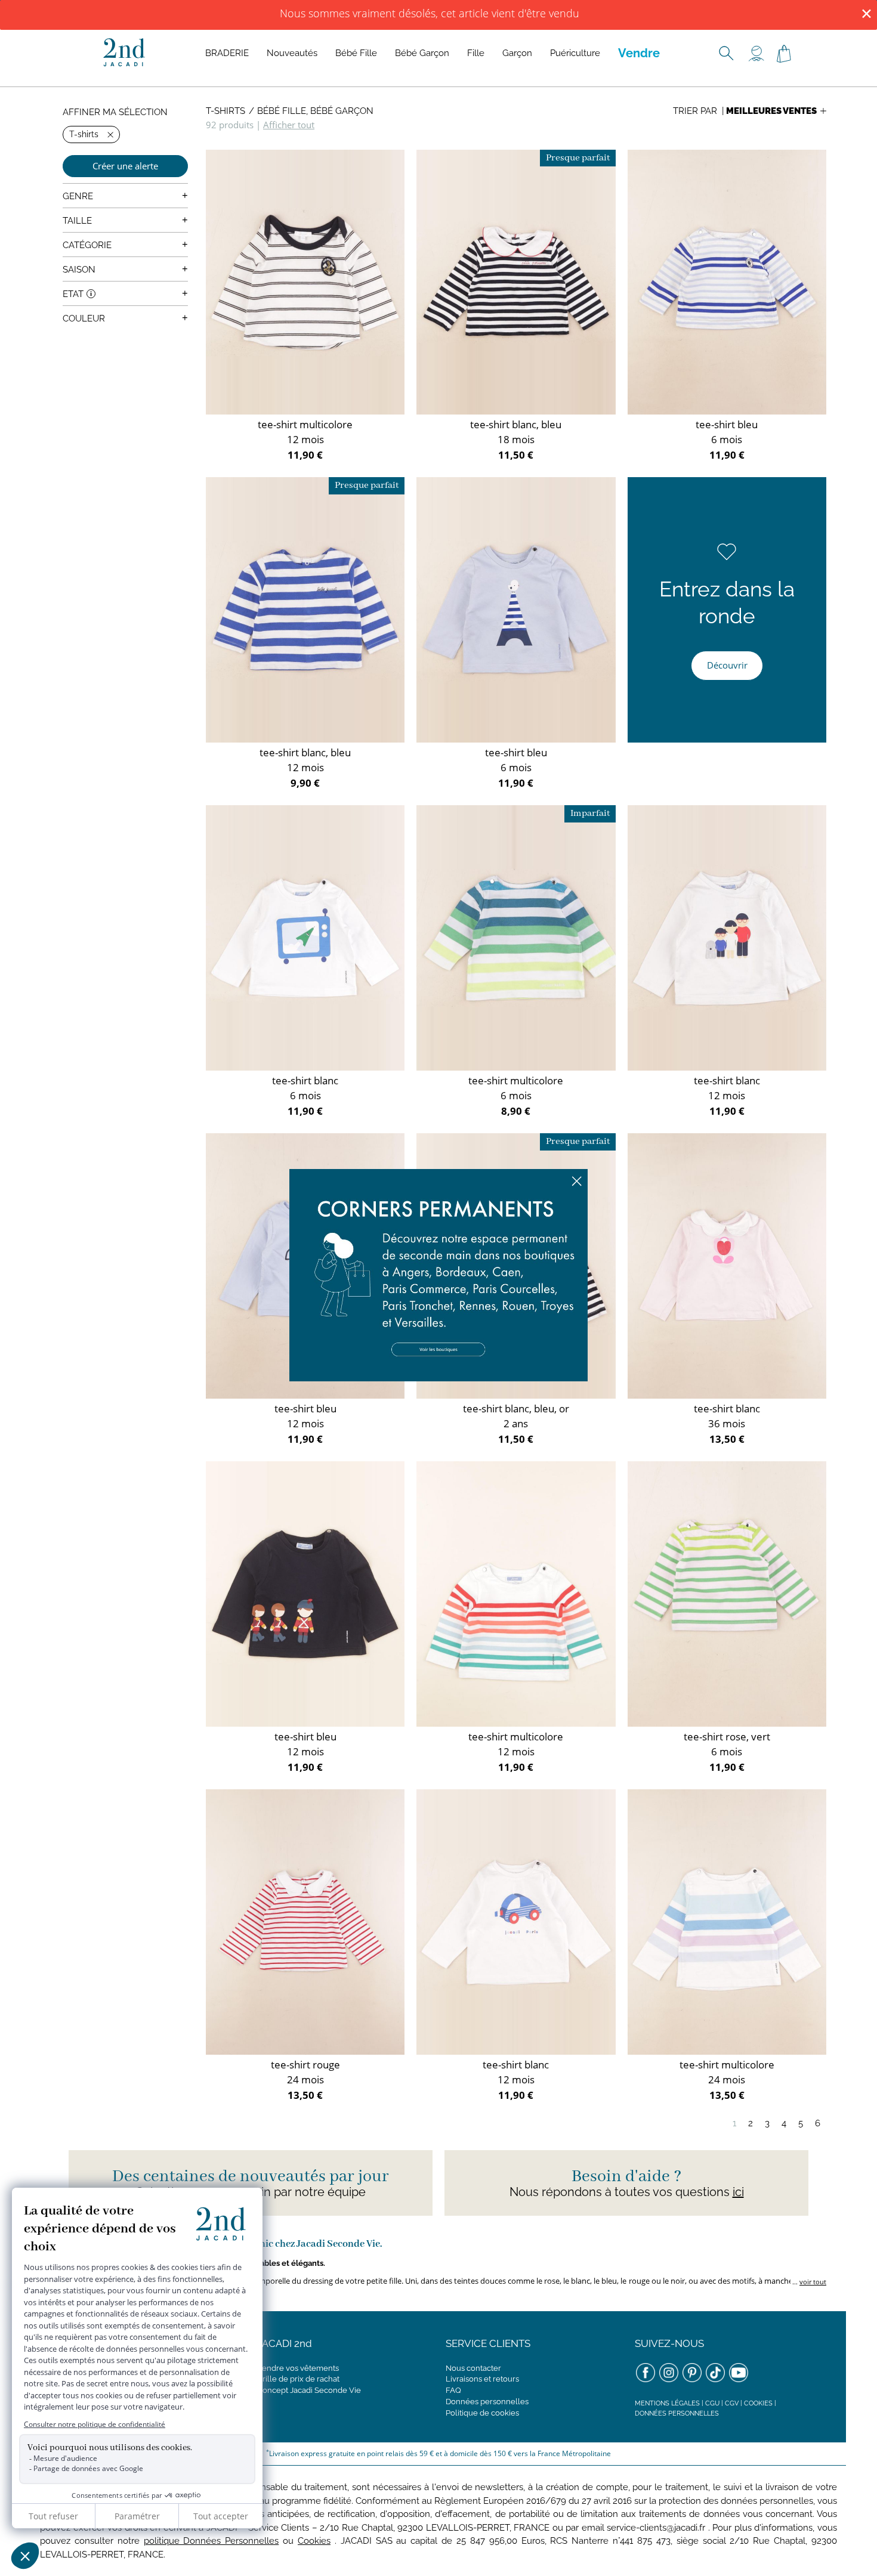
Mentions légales (667, 2403)
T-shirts (226, 111)
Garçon (517, 53)
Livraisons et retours (482, 2379)
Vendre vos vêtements (298, 2368)
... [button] (808, 2282)
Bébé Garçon (422, 53)
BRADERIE (227, 53)
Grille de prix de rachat (298, 2379)
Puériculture (575, 53)
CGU (712, 2403)
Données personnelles (487, 2402)
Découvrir (727, 665)
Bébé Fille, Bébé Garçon (315, 111)
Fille (476, 53)
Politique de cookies (482, 2413)
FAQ (453, 2390)
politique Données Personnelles (211, 2541)
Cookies (758, 2403)
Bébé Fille (356, 53)
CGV (732, 2403)
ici (738, 2192)
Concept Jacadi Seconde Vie (309, 2390)
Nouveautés (292, 53)
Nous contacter (473, 2368)
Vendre (639, 53)
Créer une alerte (125, 166)
